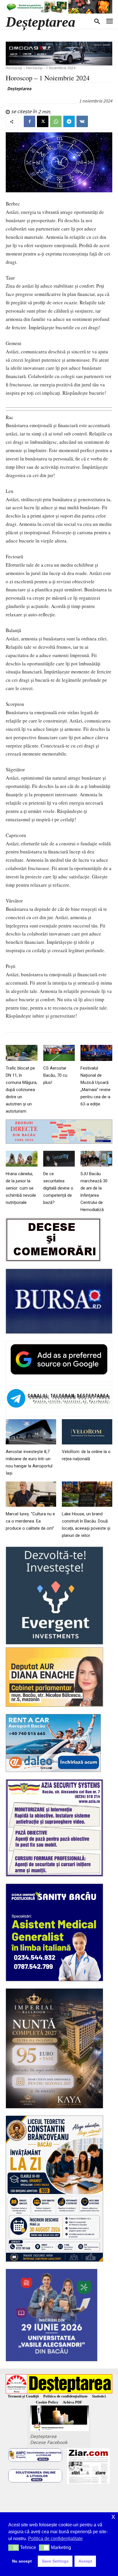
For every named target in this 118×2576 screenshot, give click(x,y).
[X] (43, 121)
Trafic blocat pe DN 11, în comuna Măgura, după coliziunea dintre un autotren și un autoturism (21, 1090)
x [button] (113, 2516)
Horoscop (14, 68)
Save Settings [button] (55, 2561)
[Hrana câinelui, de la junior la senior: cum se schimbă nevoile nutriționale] (22, 1159)
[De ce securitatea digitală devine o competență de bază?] (59, 1159)
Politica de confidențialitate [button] (55, 2539)
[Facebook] (29, 121)
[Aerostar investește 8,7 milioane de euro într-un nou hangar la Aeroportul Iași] (31, 1432)
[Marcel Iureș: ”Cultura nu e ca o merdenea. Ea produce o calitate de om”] (31, 1494)
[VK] (82, 121)
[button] (14, 2548)
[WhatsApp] (56, 121)
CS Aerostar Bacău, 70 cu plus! (55, 1075)
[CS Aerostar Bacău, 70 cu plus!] (59, 1053)
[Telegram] (69, 121)
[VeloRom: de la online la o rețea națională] (87, 1432)
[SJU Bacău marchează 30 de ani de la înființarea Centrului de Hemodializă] (96, 1159)
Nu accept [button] (22, 2561)
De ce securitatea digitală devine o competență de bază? (58, 1188)
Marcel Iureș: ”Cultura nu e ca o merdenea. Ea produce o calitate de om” (30, 1521)
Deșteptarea (19, 88)
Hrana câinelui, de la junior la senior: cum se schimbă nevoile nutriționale (21, 1188)
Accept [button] (85, 2561)
